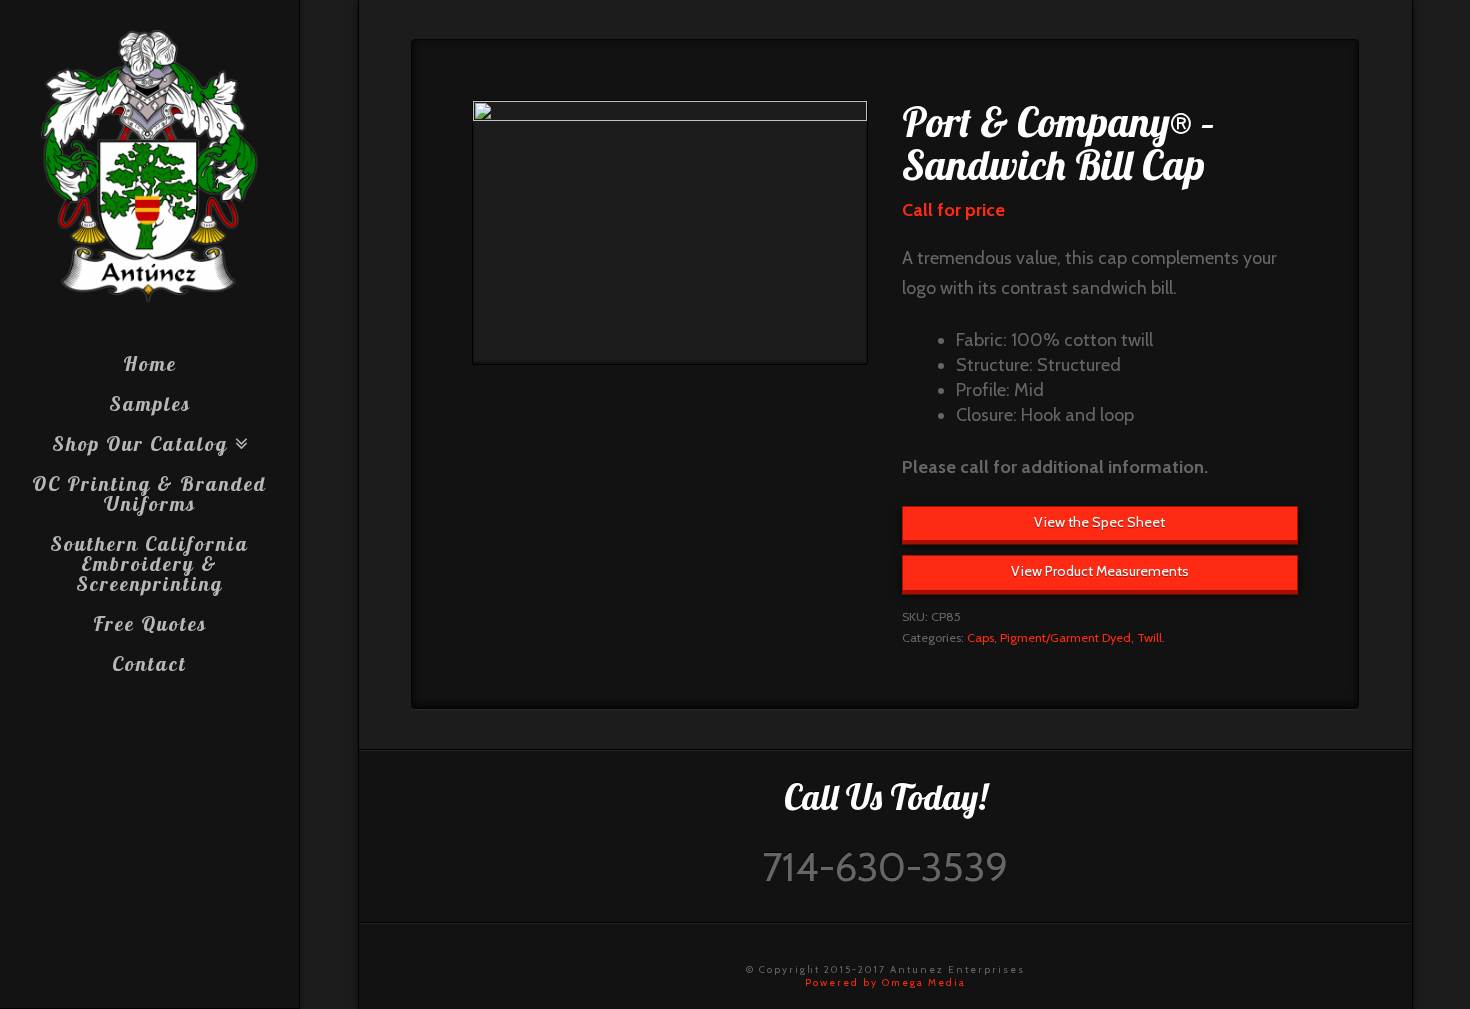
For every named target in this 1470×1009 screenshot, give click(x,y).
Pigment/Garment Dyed (1065, 637)
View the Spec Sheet (1099, 522)
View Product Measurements (1100, 571)
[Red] (670, 232)
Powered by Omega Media (885, 982)
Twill (1149, 637)
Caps (980, 637)
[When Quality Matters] (149, 167)
